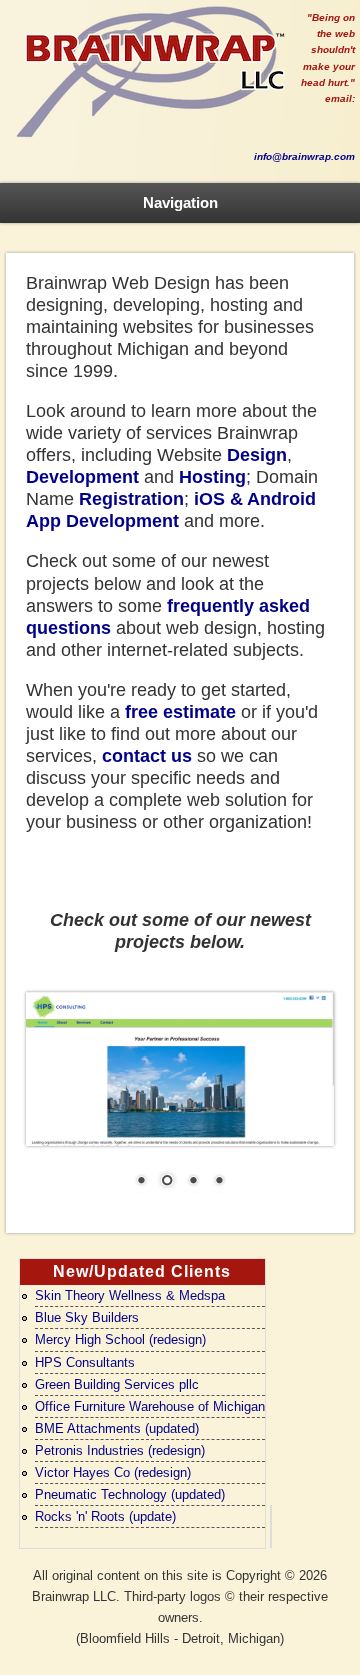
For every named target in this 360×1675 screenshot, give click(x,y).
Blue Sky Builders (87, 1317)
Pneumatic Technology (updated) (130, 1494)
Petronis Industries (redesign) (120, 1450)
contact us (147, 756)
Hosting (212, 477)
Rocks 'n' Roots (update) (105, 1516)
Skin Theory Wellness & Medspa (130, 1295)
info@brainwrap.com (304, 156)
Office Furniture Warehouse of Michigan (150, 1406)
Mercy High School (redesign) (120, 1339)
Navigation (180, 202)
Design (257, 455)
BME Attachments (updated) (117, 1428)
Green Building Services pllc (117, 1384)
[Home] (150, 138)
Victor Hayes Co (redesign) (113, 1472)
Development (82, 477)
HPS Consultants (85, 1362)
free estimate (180, 712)
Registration (131, 499)
